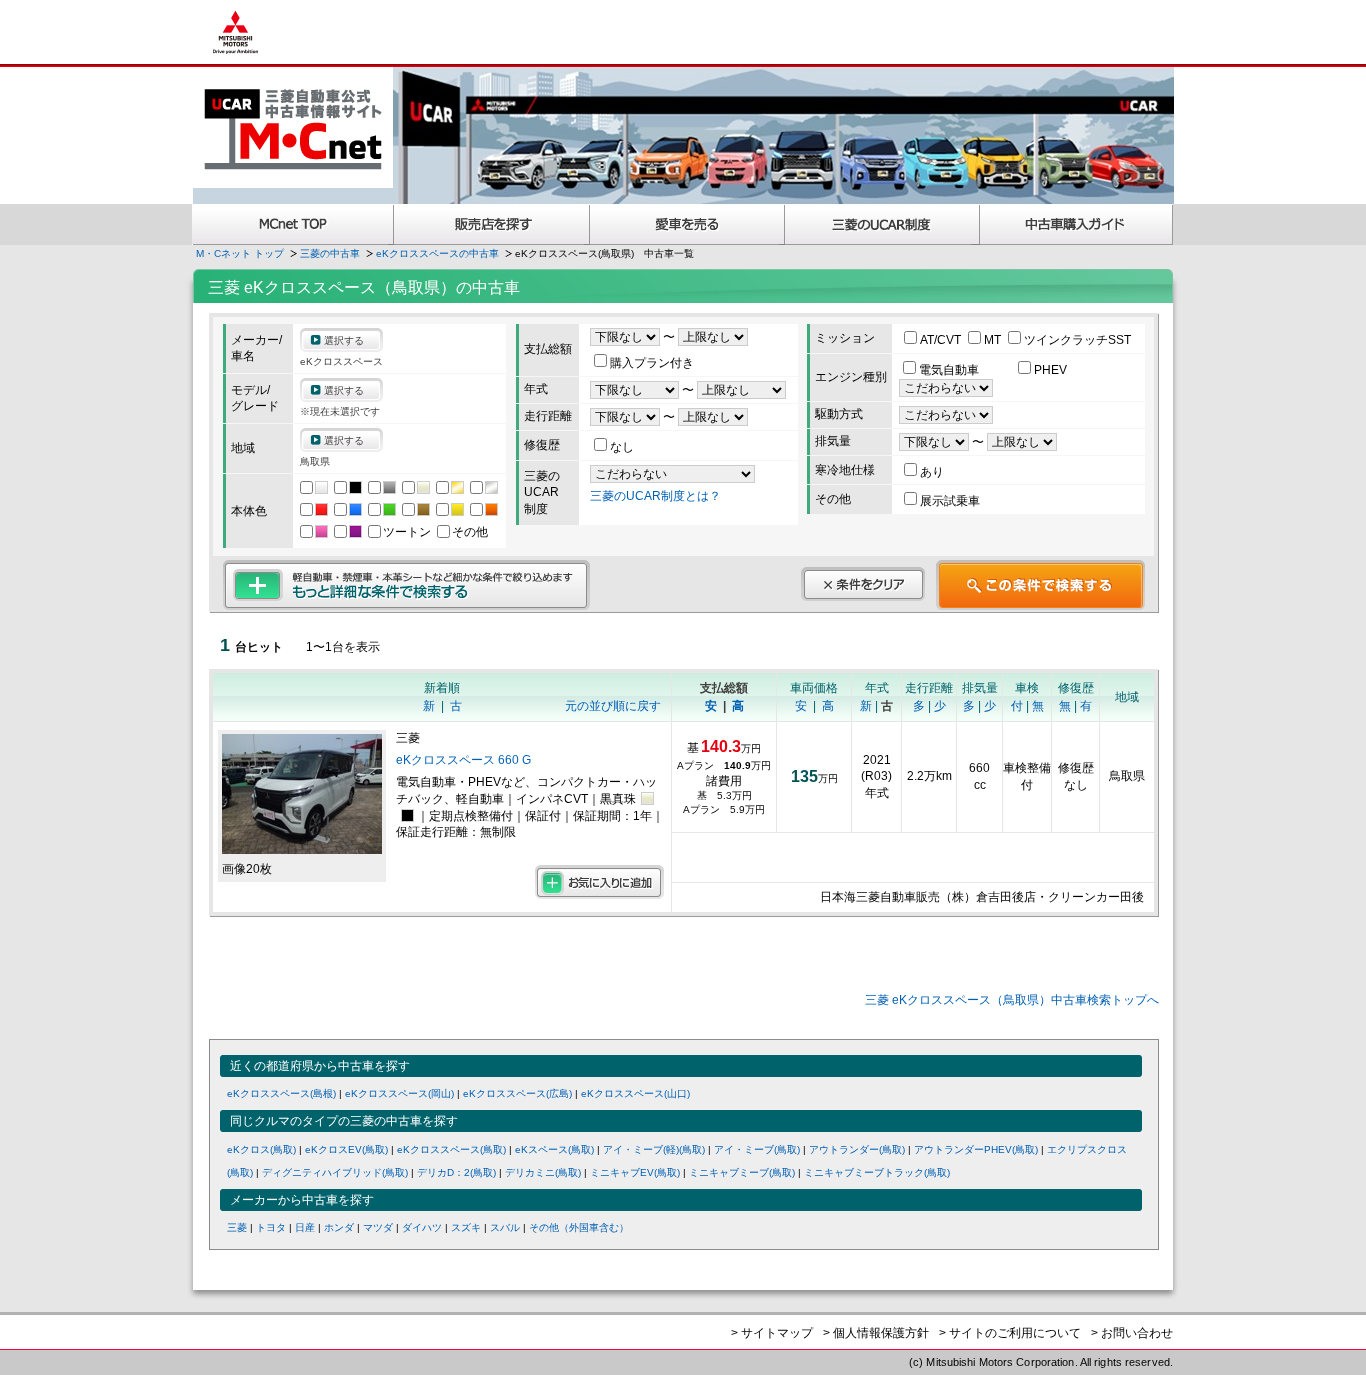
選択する (344, 340)
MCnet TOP (293, 224)
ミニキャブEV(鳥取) (635, 1172)
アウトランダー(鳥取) (857, 1149)
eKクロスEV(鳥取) (346, 1149)
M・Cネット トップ (240, 253)
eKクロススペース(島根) (281, 1093)
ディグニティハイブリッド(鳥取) (335, 1172)
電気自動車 (950, 370)
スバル (505, 1227)
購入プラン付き (652, 363)
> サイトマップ (772, 1333)
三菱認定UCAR (882, 224)
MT (994, 340)
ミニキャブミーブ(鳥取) (742, 1172)
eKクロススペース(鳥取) (451, 1149)
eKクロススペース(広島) (517, 1093)
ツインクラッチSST (1077, 340)
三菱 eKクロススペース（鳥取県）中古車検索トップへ (1012, 1000)
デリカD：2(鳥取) (456, 1172)
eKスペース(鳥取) (554, 1149)
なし (622, 447)
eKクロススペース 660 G (465, 760)
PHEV (1050, 370)
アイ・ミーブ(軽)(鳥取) (654, 1149)
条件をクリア (863, 584)
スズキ (466, 1227)
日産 (305, 1227)
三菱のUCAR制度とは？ (655, 496)
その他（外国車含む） (579, 1227)
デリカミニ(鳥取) (543, 1172)
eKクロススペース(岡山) (399, 1093)
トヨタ (271, 1227)
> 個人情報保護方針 (876, 1333)
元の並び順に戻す (613, 706)
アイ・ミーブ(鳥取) (757, 1149)
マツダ (378, 1227)
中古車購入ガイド (1077, 224)
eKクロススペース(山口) (635, 1093)
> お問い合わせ (1132, 1333)
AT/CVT (942, 340)
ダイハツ (422, 1227)
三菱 (237, 1227)
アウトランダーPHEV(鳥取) (976, 1149)
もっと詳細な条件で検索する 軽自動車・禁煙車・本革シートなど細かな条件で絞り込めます (406, 585)
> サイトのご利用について (1010, 1333)
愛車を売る (687, 224)
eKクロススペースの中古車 (437, 253)
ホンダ (339, 1227)
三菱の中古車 (330, 253)
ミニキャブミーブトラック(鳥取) (877, 1172)
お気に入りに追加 (599, 882)
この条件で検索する (1040, 585)
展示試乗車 (950, 501)
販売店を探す (492, 224)
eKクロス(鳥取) (261, 1149)
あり (932, 472)
